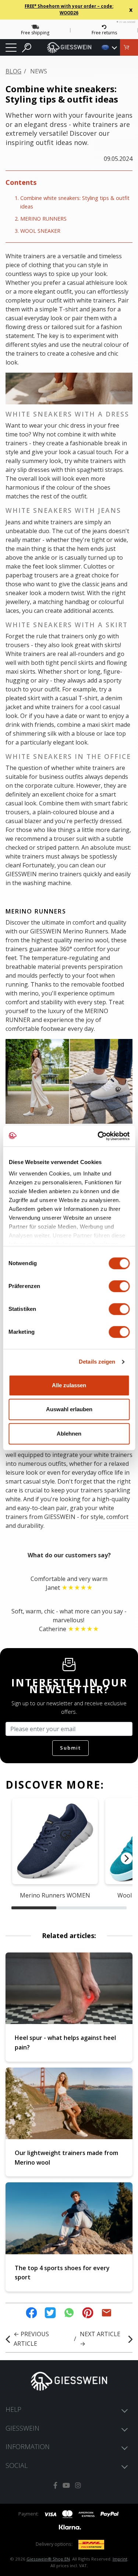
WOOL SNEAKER (40, 231)
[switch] (119, 1286)
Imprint (120, 2559)
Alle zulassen (69, 1385)
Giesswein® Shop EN (48, 2559)
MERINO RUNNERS (43, 219)
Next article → (100, 2339)
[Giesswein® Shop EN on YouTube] (66, 2485)
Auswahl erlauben (69, 1409)
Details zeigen (97, 1362)
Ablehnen (69, 1434)
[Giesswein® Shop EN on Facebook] (55, 2485)
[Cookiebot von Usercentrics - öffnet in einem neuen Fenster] (98, 1136)
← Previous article (31, 2339)
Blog (13, 71)
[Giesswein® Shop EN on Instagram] (78, 2485)
